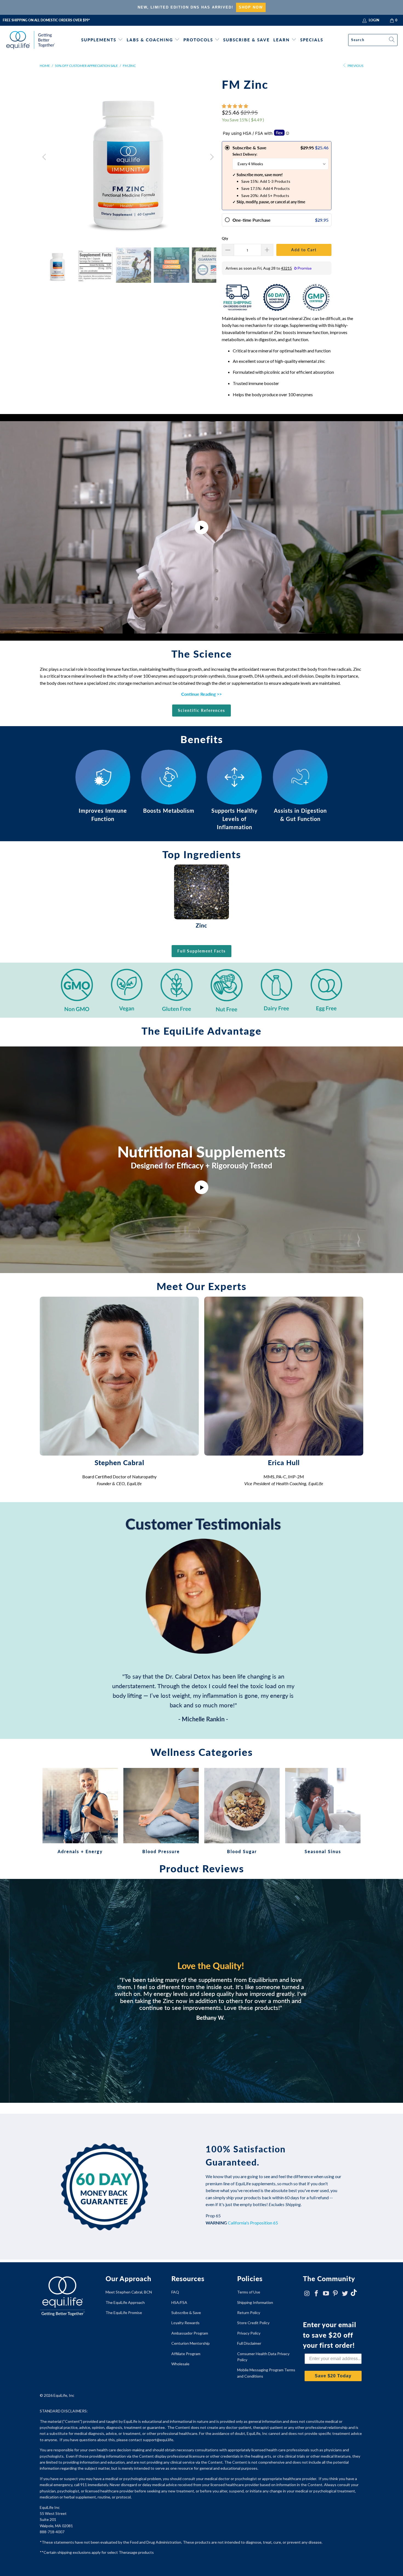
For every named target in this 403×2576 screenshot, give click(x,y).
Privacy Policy (249, 2333)
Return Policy (249, 2313)
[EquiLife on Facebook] (317, 2294)
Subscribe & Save (246, 40)
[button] (235, 106)
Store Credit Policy (253, 2323)
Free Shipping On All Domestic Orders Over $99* (46, 20)
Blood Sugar (242, 1811)
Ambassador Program (190, 2333)
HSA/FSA (179, 2302)
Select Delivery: (245, 154)
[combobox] (373, 40)
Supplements (99, 40)
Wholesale (180, 2364)
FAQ (175, 2292)
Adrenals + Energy (80, 1811)
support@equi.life (158, 2440)
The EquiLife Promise (124, 2313)
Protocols (198, 40)
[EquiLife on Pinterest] (336, 2294)
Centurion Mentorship (191, 2343)
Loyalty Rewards (185, 2323)
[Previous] (45, 157)
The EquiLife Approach (125, 2302)
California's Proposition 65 (253, 2223)
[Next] (211, 157)
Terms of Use (249, 2292)
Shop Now (251, 7)
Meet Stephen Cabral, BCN (129, 2292)
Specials (312, 40)
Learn (282, 40)
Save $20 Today (333, 2376)
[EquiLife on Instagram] (307, 2294)
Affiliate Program (186, 2354)
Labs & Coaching (150, 40)
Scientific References (201, 710)
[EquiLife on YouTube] (326, 2294)
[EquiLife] (31, 40)
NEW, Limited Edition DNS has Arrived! (185, 7)
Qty (225, 238)
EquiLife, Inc (64, 2395)
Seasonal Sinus (323, 1811)
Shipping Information (255, 2302)
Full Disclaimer (249, 2343)
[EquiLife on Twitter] (345, 2294)
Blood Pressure (161, 1811)
